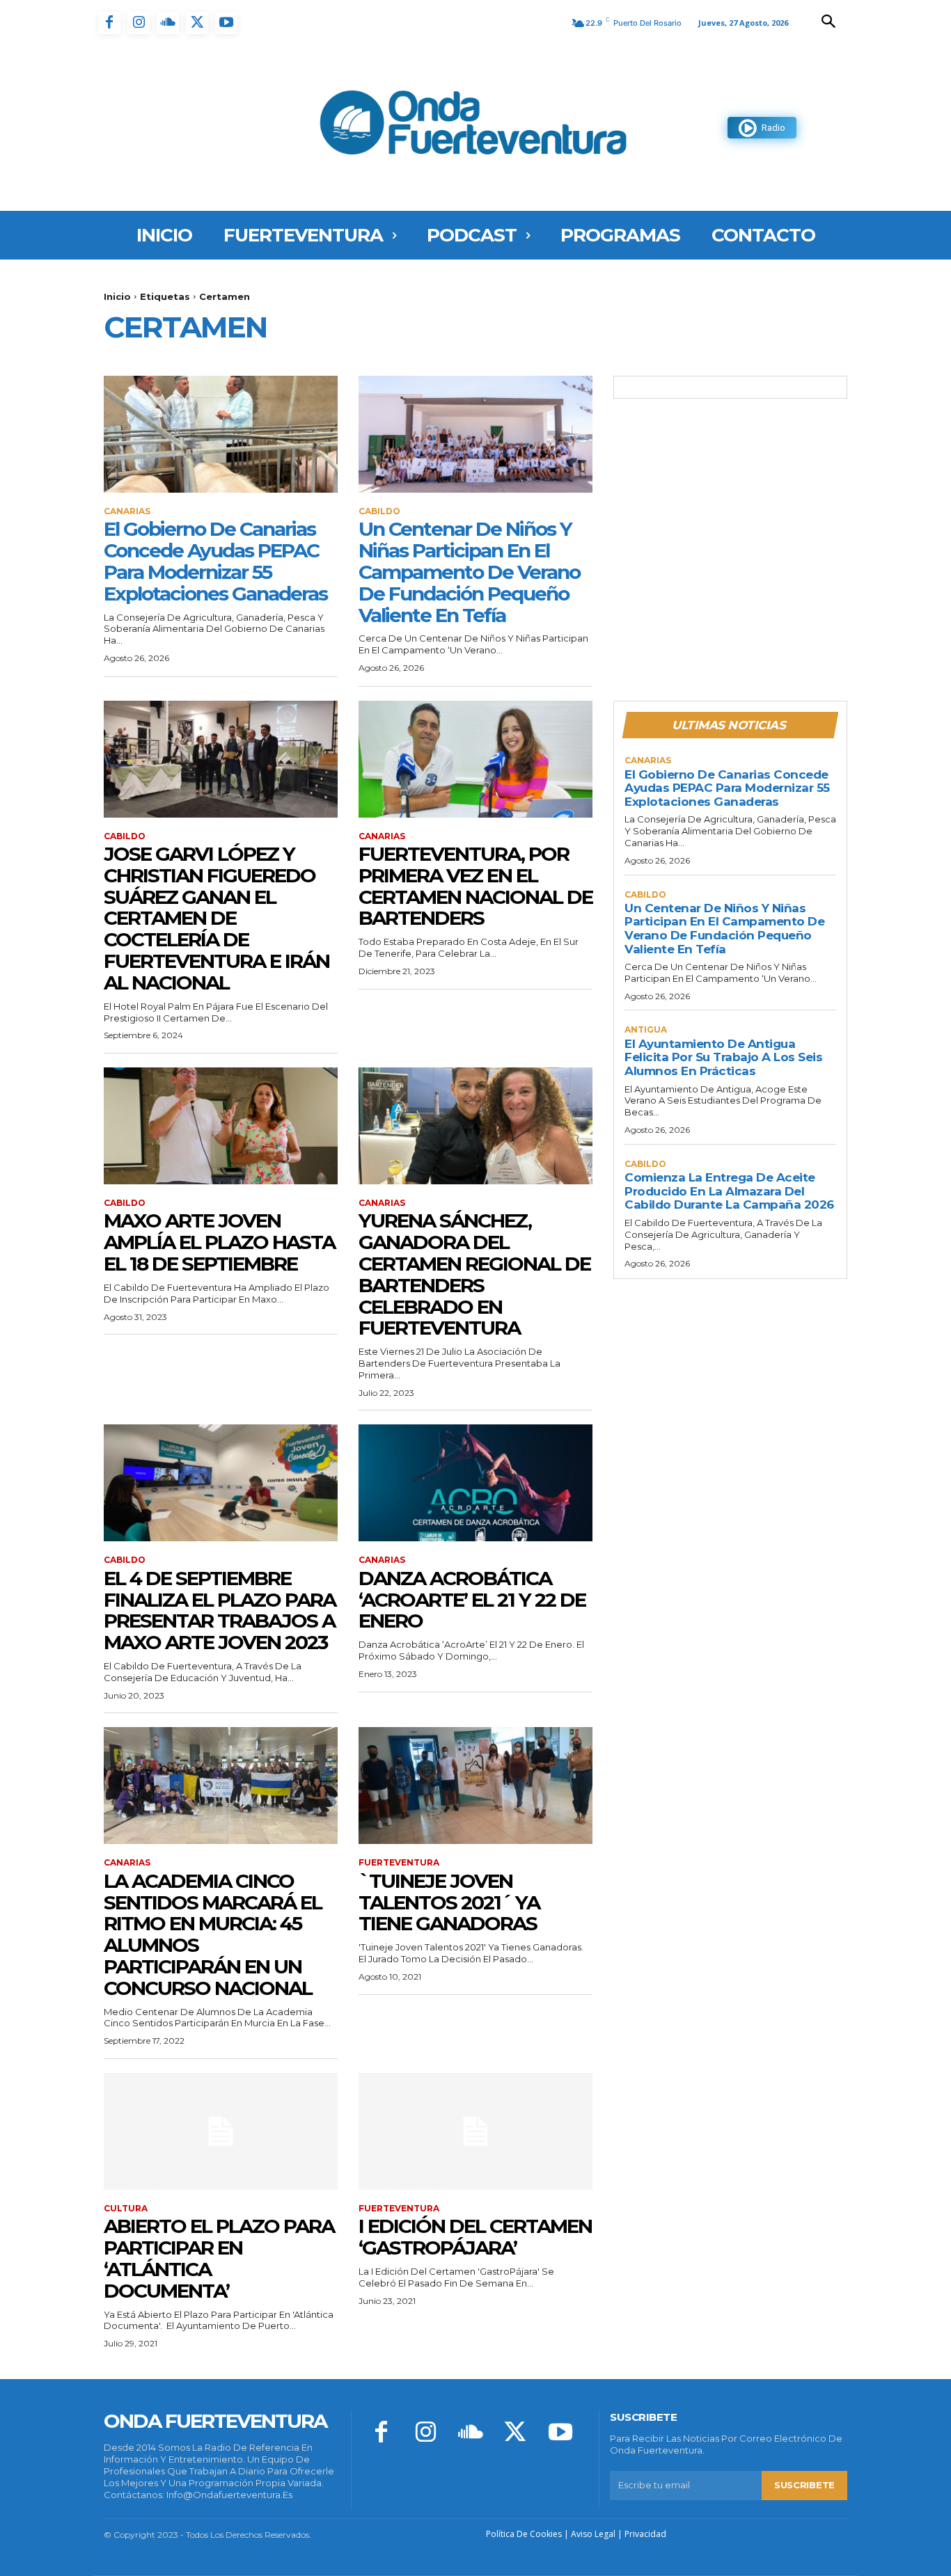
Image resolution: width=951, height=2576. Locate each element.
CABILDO (379, 511)
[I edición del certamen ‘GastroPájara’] (475, 2131)
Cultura (126, 2209)
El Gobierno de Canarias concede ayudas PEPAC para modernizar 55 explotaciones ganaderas (215, 561)
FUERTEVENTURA (399, 1863)
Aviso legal (593, 2534)
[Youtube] (226, 23)
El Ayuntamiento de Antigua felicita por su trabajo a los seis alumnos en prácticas (723, 1057)
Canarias (127, 511)
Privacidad (645, 2534)
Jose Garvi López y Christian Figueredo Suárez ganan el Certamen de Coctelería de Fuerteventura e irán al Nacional (217, 918)
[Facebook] (109, 23)
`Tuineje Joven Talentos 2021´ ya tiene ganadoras (449, 1902)
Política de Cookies (524, 2534)
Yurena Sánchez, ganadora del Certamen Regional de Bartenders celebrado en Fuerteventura (474, 1274)
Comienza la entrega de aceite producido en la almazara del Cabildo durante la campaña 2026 (729, 1191)
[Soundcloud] (168, 23)
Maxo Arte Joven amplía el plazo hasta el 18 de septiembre (219, 1242)
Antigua (646, 1030)
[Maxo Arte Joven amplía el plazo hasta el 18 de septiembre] (221, 1126)
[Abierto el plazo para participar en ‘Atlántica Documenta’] (221, 2131)
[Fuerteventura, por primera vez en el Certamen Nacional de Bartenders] (475, 759)
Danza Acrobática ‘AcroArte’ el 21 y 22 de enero (472, 1600)
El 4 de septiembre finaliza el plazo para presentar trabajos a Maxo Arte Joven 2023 (220, 1610)
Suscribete (804, 2485)
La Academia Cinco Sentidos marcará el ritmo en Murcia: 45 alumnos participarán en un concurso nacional (213, 1934)
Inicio (117, 296)
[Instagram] (139, 23)
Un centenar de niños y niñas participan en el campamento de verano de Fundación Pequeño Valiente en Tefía (469, 572)
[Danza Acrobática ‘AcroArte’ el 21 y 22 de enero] (475, 1483)
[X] (197, 23)
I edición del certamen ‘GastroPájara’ (475, 2237)
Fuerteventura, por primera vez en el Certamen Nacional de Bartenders (475, 886)
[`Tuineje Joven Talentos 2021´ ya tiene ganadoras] (475, 1786)
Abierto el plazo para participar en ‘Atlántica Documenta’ (219, 2258)
